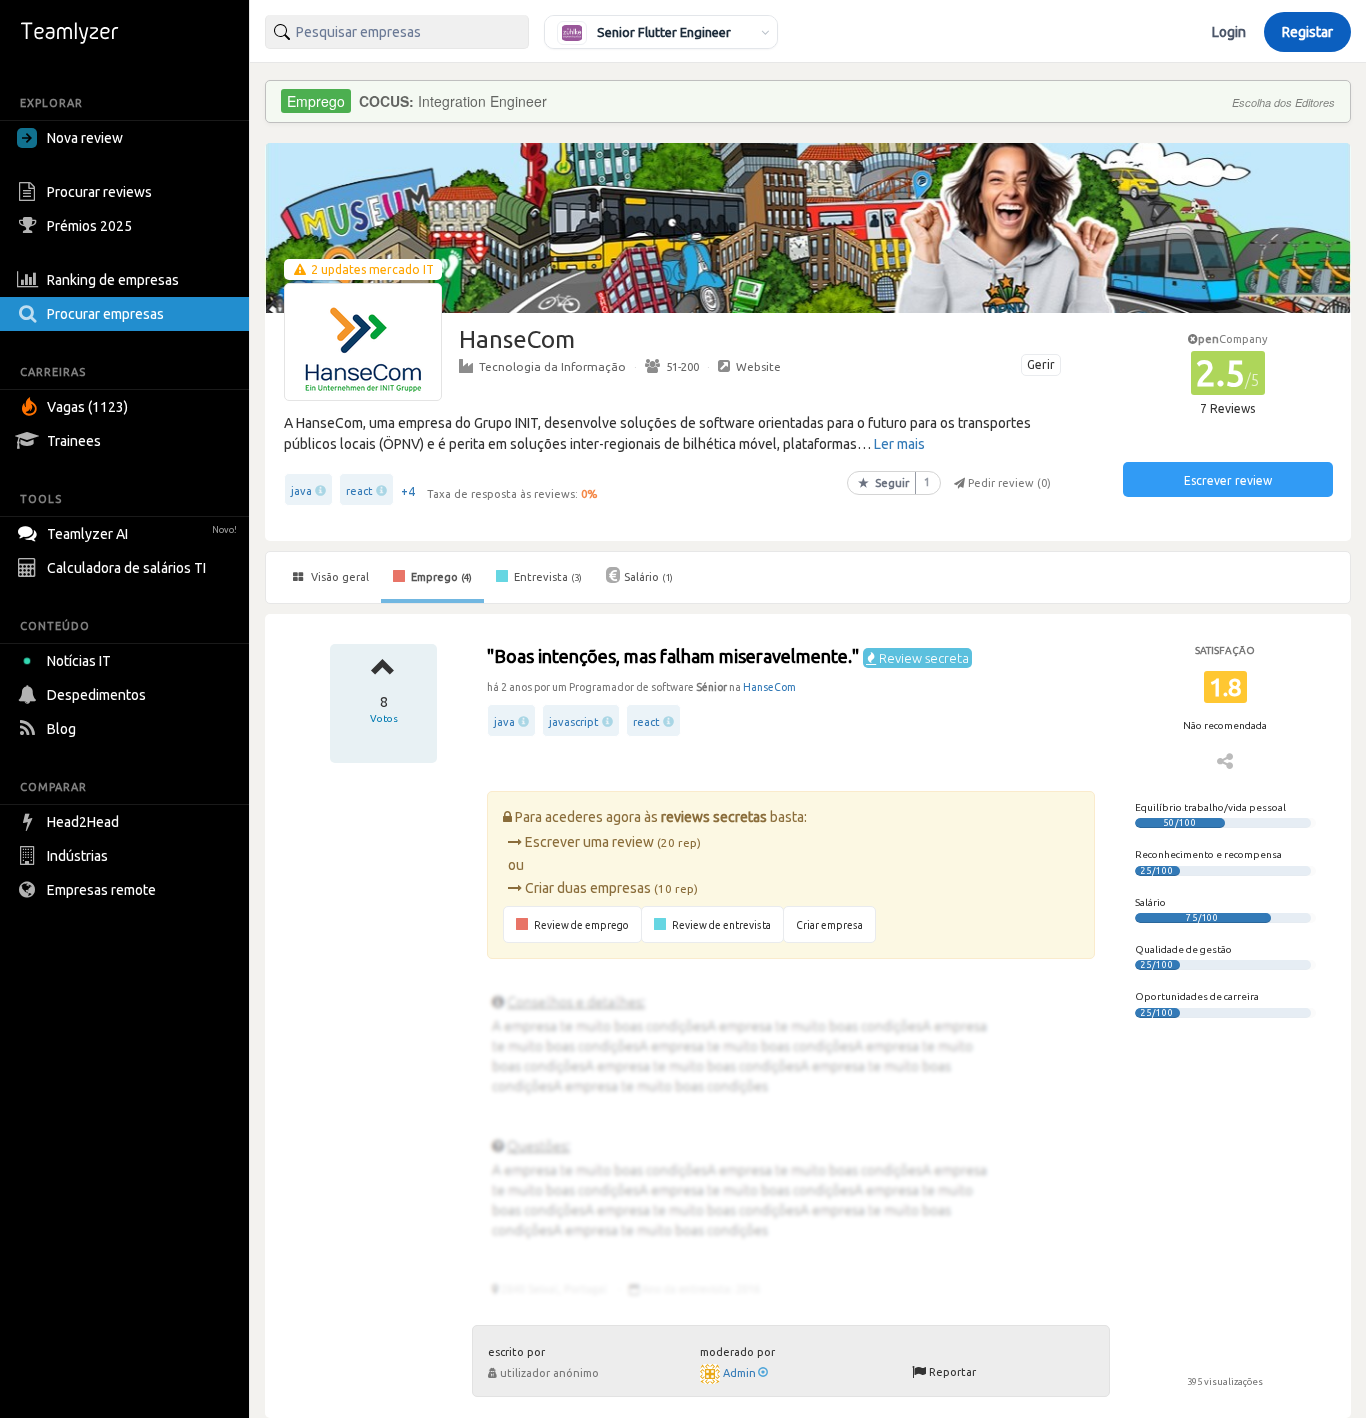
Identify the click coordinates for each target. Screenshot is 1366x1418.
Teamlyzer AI (142, 534)
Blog (61, 729)
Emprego (440, 577)
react (359, 491)
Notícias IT (79, 661)
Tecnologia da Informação (552, 366)
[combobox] (397, 32)
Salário (648, 577)
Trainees (74, 441)
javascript (574, 722)
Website (758, 366)
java (301, 491)
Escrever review (1228, 480)
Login (1229, 32)
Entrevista (546, 577)
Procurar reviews (99, 192)
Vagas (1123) (87, 407)
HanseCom (769, 687)
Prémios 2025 (89, 226)
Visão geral (338, 577)
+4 (408, 491)
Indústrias (77, 856)
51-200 (682, 366)
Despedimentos (96, 695)
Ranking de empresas (113, 280)
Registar (1307, 32)
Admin (739, 1373)
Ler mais (899, 444)
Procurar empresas (105, 314)
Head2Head (83, 822)
